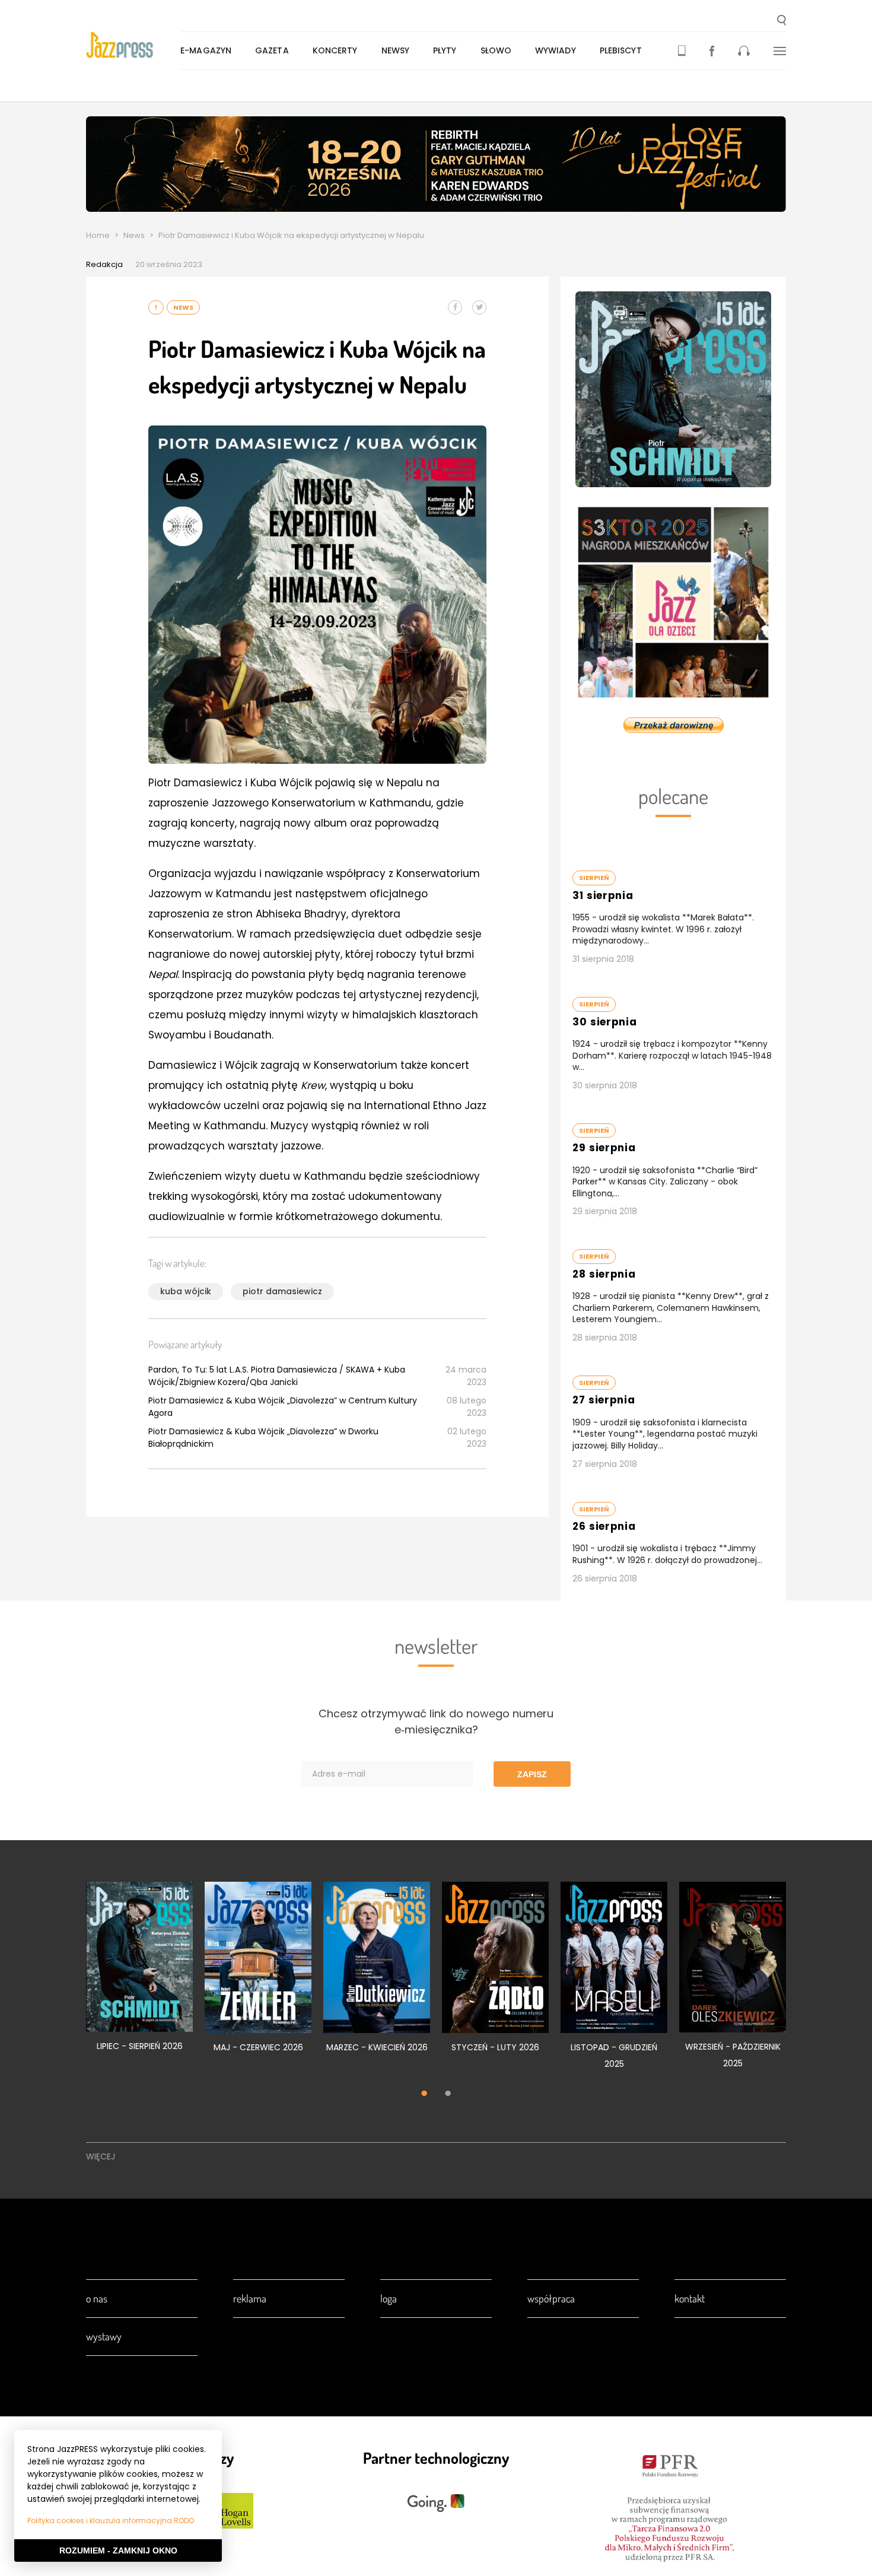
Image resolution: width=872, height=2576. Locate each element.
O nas (97, 2298)
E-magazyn (206, 50)
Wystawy (104, 2336)
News (134, 235)
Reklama (250, 2298)
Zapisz (532, 1774)
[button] (782, 21)
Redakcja (104, 264)
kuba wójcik (186, 1291)
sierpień (594, 878)
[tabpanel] (139, 1973)
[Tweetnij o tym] (479, 307)
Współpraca (551, 2298)
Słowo (496, 50)
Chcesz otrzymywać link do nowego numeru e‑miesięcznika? (436, 1721)
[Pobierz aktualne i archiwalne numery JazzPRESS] (682, 51)
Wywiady (556, 50)
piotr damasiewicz (282, 1291)
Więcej (101, 2156)
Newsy (396, 50)
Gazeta (272, 50)
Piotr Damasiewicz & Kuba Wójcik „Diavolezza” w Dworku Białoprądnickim (263, 1438)
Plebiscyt (621, 50)
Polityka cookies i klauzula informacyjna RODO (111, 2521)
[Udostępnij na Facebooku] (455, 307)
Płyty (445, 50)
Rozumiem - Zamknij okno (118, 2550)
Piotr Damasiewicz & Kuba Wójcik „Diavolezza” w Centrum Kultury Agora (283, 1407)
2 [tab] (448, 2095)
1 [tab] (424, 2095)
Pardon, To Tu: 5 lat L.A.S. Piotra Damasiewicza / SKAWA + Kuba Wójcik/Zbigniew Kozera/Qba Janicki (277, 1376)
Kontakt (690, 2298)
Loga (389, 2298)
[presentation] (133, 45)
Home (98, 235)
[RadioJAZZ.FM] (744, 51)
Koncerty (335, 50)
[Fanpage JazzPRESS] (712, 51)
